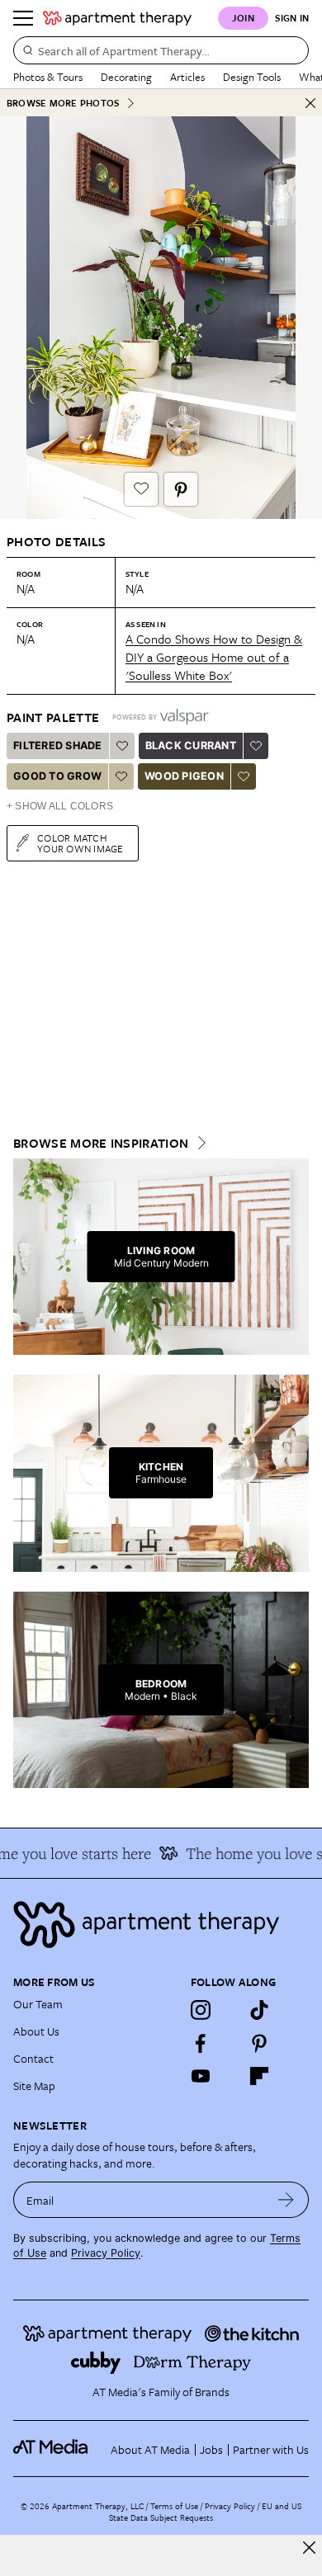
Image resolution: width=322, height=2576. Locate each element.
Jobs (211, 2449)
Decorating (126, 77)
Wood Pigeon (184, 776)
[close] (309, 2548)
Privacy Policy (106, 2253)
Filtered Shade (58, 745)
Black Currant (191, 745)
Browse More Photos (63, 103)
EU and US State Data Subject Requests (205, 2512)
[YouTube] (201, 2076)
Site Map (34, 2085)
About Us (36, 2031)
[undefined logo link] (117, 18)
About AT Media (150, 2449)
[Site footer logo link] (161, 1925)
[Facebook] (201, 2043)
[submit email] (286, 2200)
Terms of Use (174, 2506)
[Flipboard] (259, 2076)
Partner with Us (271, 2449)
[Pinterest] (259, 2043)
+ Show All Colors (60, 806)
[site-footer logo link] (50, 2449)
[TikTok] (259, 2010)
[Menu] (23, 18)
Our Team (38, 2004)
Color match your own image (80, 843)
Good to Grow (57, 776)
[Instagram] (201, 2010)
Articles (187, 77)
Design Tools (252, 77)
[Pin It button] (181, 489)
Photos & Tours (48, 77)
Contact (33, 2058)
